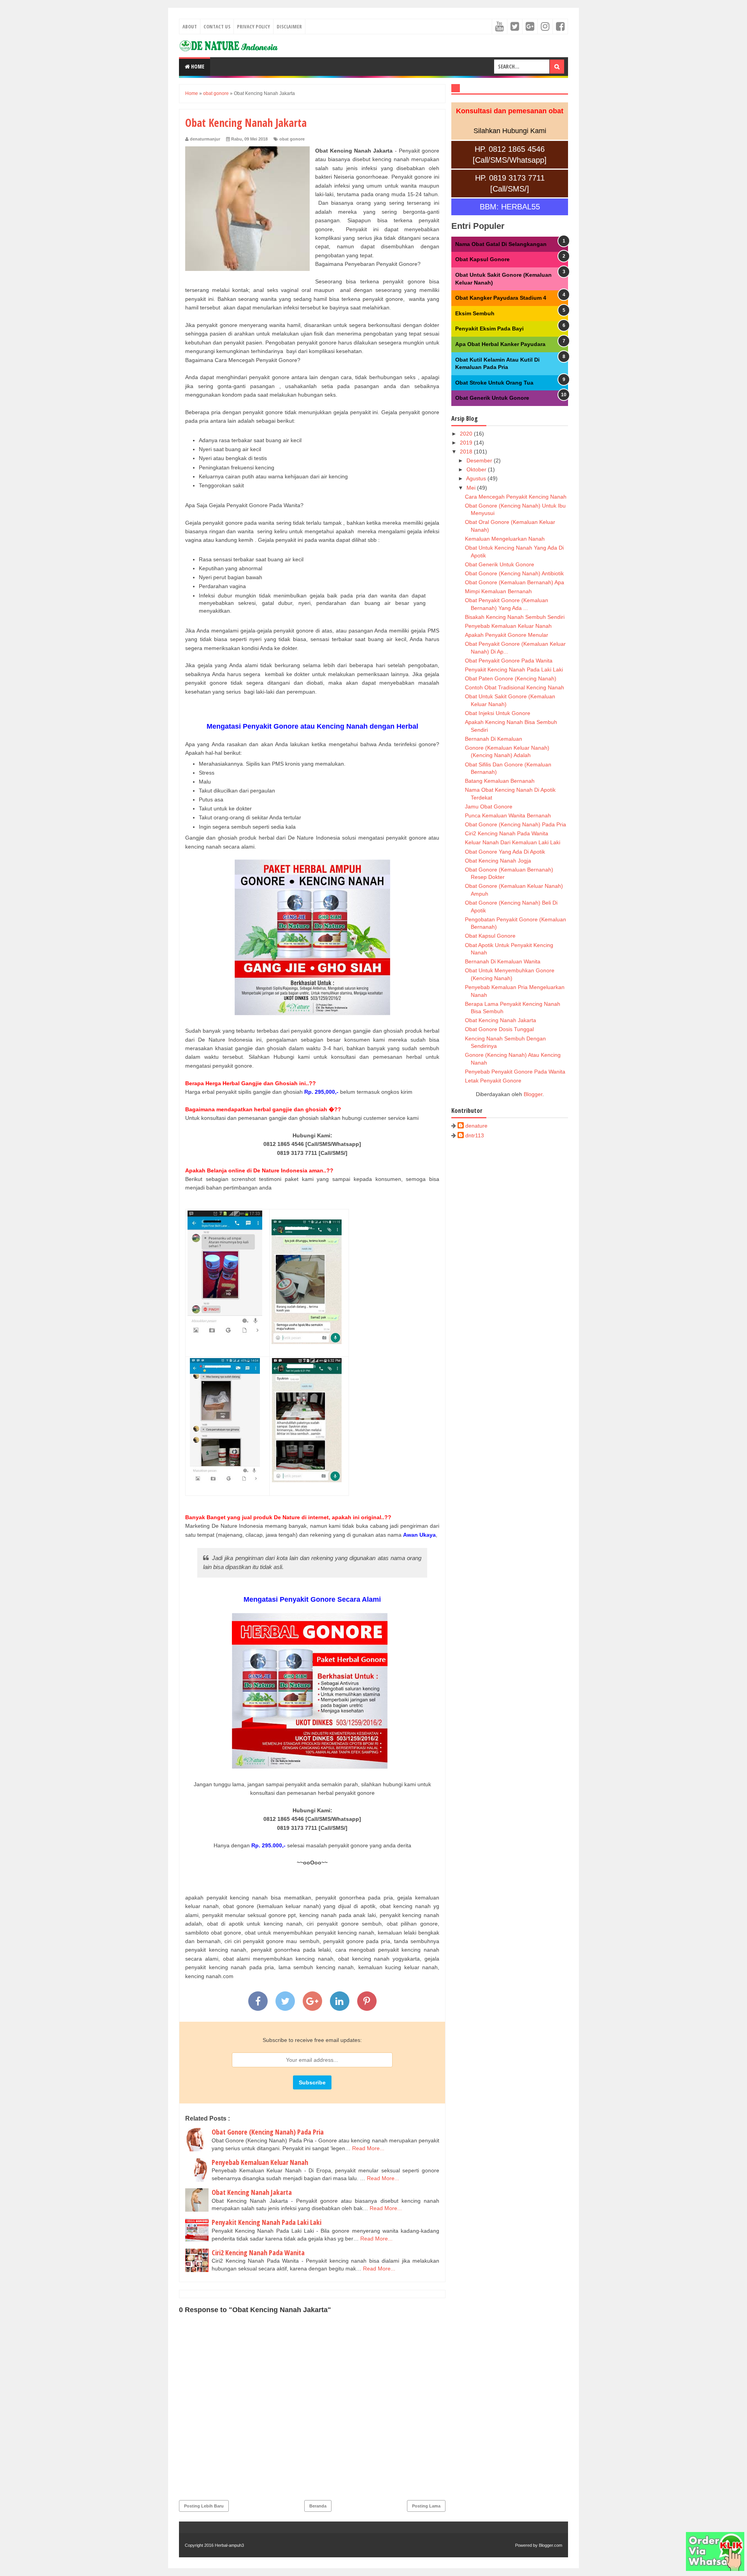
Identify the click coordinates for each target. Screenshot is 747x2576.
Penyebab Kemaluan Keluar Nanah (260, 2162)
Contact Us (217, 26)
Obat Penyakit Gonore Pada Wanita (509, 661)
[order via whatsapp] (715, 2569)
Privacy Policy (253, 26)
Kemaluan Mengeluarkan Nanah (505, 539)
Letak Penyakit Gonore (493, 1081)
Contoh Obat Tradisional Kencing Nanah (515, 687)
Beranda (318, 2506)
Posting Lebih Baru (204, 2506)
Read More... (368, 2148)
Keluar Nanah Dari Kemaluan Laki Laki (513, 842)
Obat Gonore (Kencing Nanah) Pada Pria (268, 2132)
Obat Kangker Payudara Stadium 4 (501, 298)
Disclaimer (289, 26)
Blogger (533, 1094)
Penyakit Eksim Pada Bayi (489, 329)
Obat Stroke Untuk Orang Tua (494, 383)
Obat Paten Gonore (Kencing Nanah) (511, 678)
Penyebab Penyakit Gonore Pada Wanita (515, 1072)
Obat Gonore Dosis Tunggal (499, 1029)
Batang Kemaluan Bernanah (500, 781)
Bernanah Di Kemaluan (494, 739)
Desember (480, 460)
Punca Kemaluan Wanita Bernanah (508, 815)
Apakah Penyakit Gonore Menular (507, 635)
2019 (467, 443)
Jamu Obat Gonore (489, 807)
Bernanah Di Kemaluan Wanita (503, 961)
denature (476, 1126)
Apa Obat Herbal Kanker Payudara (500, 344)
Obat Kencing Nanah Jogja (498, 861)
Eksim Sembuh (475, 313)
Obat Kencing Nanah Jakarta (252, 2192)
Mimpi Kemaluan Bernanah (498, 591)
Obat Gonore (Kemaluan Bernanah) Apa (515, 582)
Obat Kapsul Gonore (482, 259)
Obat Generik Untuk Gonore (492, 398)
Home (197, 66)
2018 (467, 452)
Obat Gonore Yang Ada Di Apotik (505, 852)
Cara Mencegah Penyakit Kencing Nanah (516, 497)
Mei (472, 488)
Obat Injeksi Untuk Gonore (498, 713)
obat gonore (292, 139)
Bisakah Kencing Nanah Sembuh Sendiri (515, 617)
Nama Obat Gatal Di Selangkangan (501, 244)
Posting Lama (426, 2506)
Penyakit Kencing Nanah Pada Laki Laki (267, 2222)
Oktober (477, 469)
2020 (467, 434)
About (190, 26)
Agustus (477, 478)
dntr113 (475, 1135)
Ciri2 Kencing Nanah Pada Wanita (258, 2253)
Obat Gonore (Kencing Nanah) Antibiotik (514, 573)
